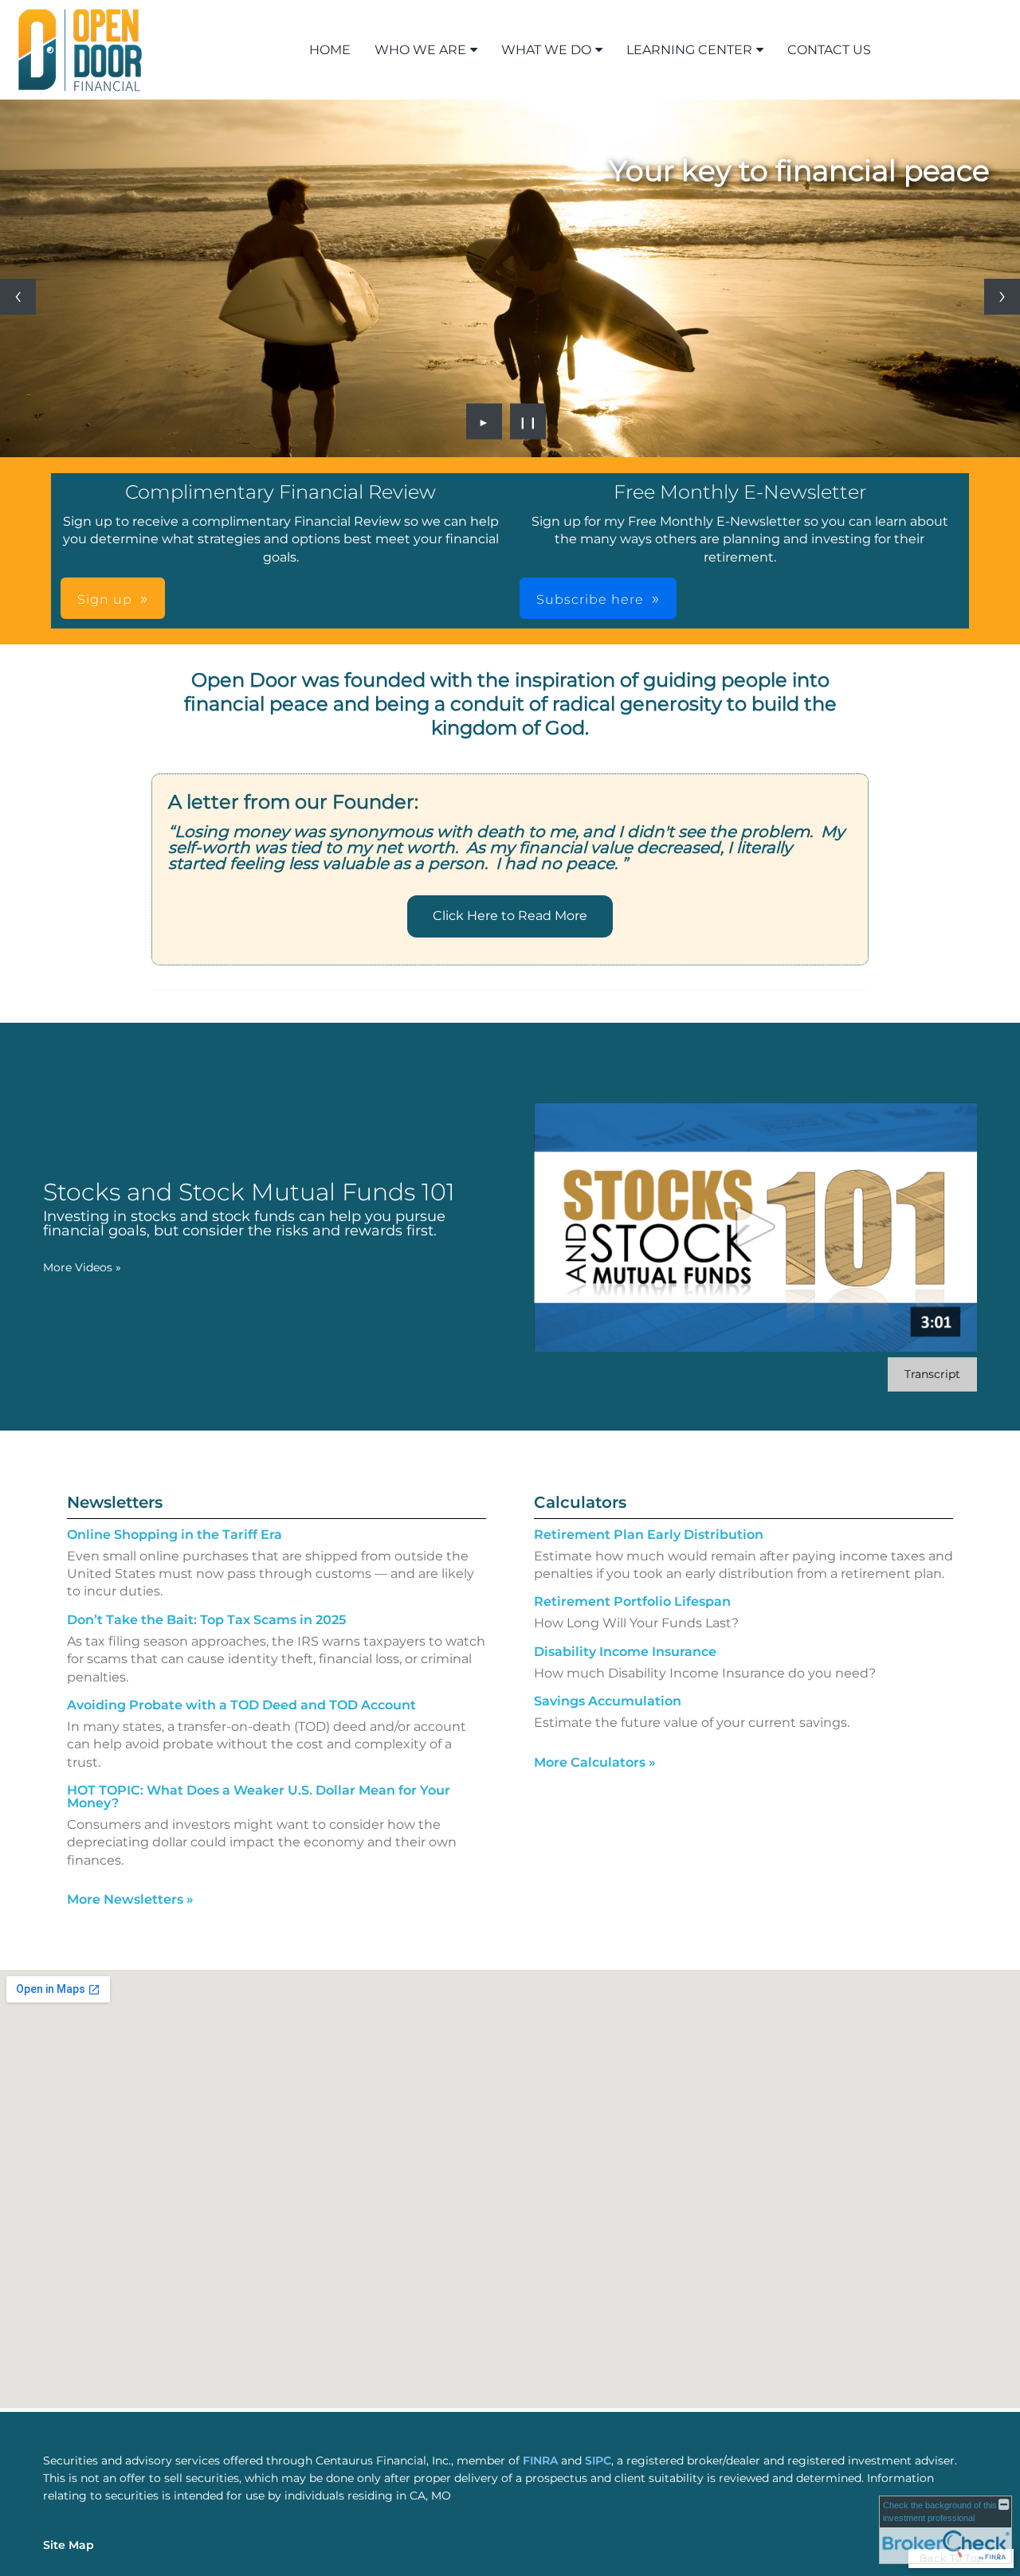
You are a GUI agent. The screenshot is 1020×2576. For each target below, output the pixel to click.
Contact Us (829, 50)
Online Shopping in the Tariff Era (175, 1535)
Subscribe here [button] (590, 599)
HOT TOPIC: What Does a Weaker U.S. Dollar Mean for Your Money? (259, 1797)
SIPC (598, 2461)
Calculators (580, 1502)
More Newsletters (130, 1899)
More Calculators (595, 1762)
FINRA (542, 2461)
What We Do (546, 50)
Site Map (69, 2545)
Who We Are (420, 50)
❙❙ (528, 421)
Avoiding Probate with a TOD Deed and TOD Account (241, 1705)
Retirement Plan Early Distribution (649, 1535)
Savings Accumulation (608, 1701)
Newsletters (115, 1502)
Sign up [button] (105, 599)
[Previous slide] (18, 297)
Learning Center (689, 50)
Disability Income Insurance (625, 1652)
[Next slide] (1002, 297)
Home (330, 50)
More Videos (82, 1267)
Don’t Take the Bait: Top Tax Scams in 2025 (206, 1620)
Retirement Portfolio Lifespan (632, 1601)
